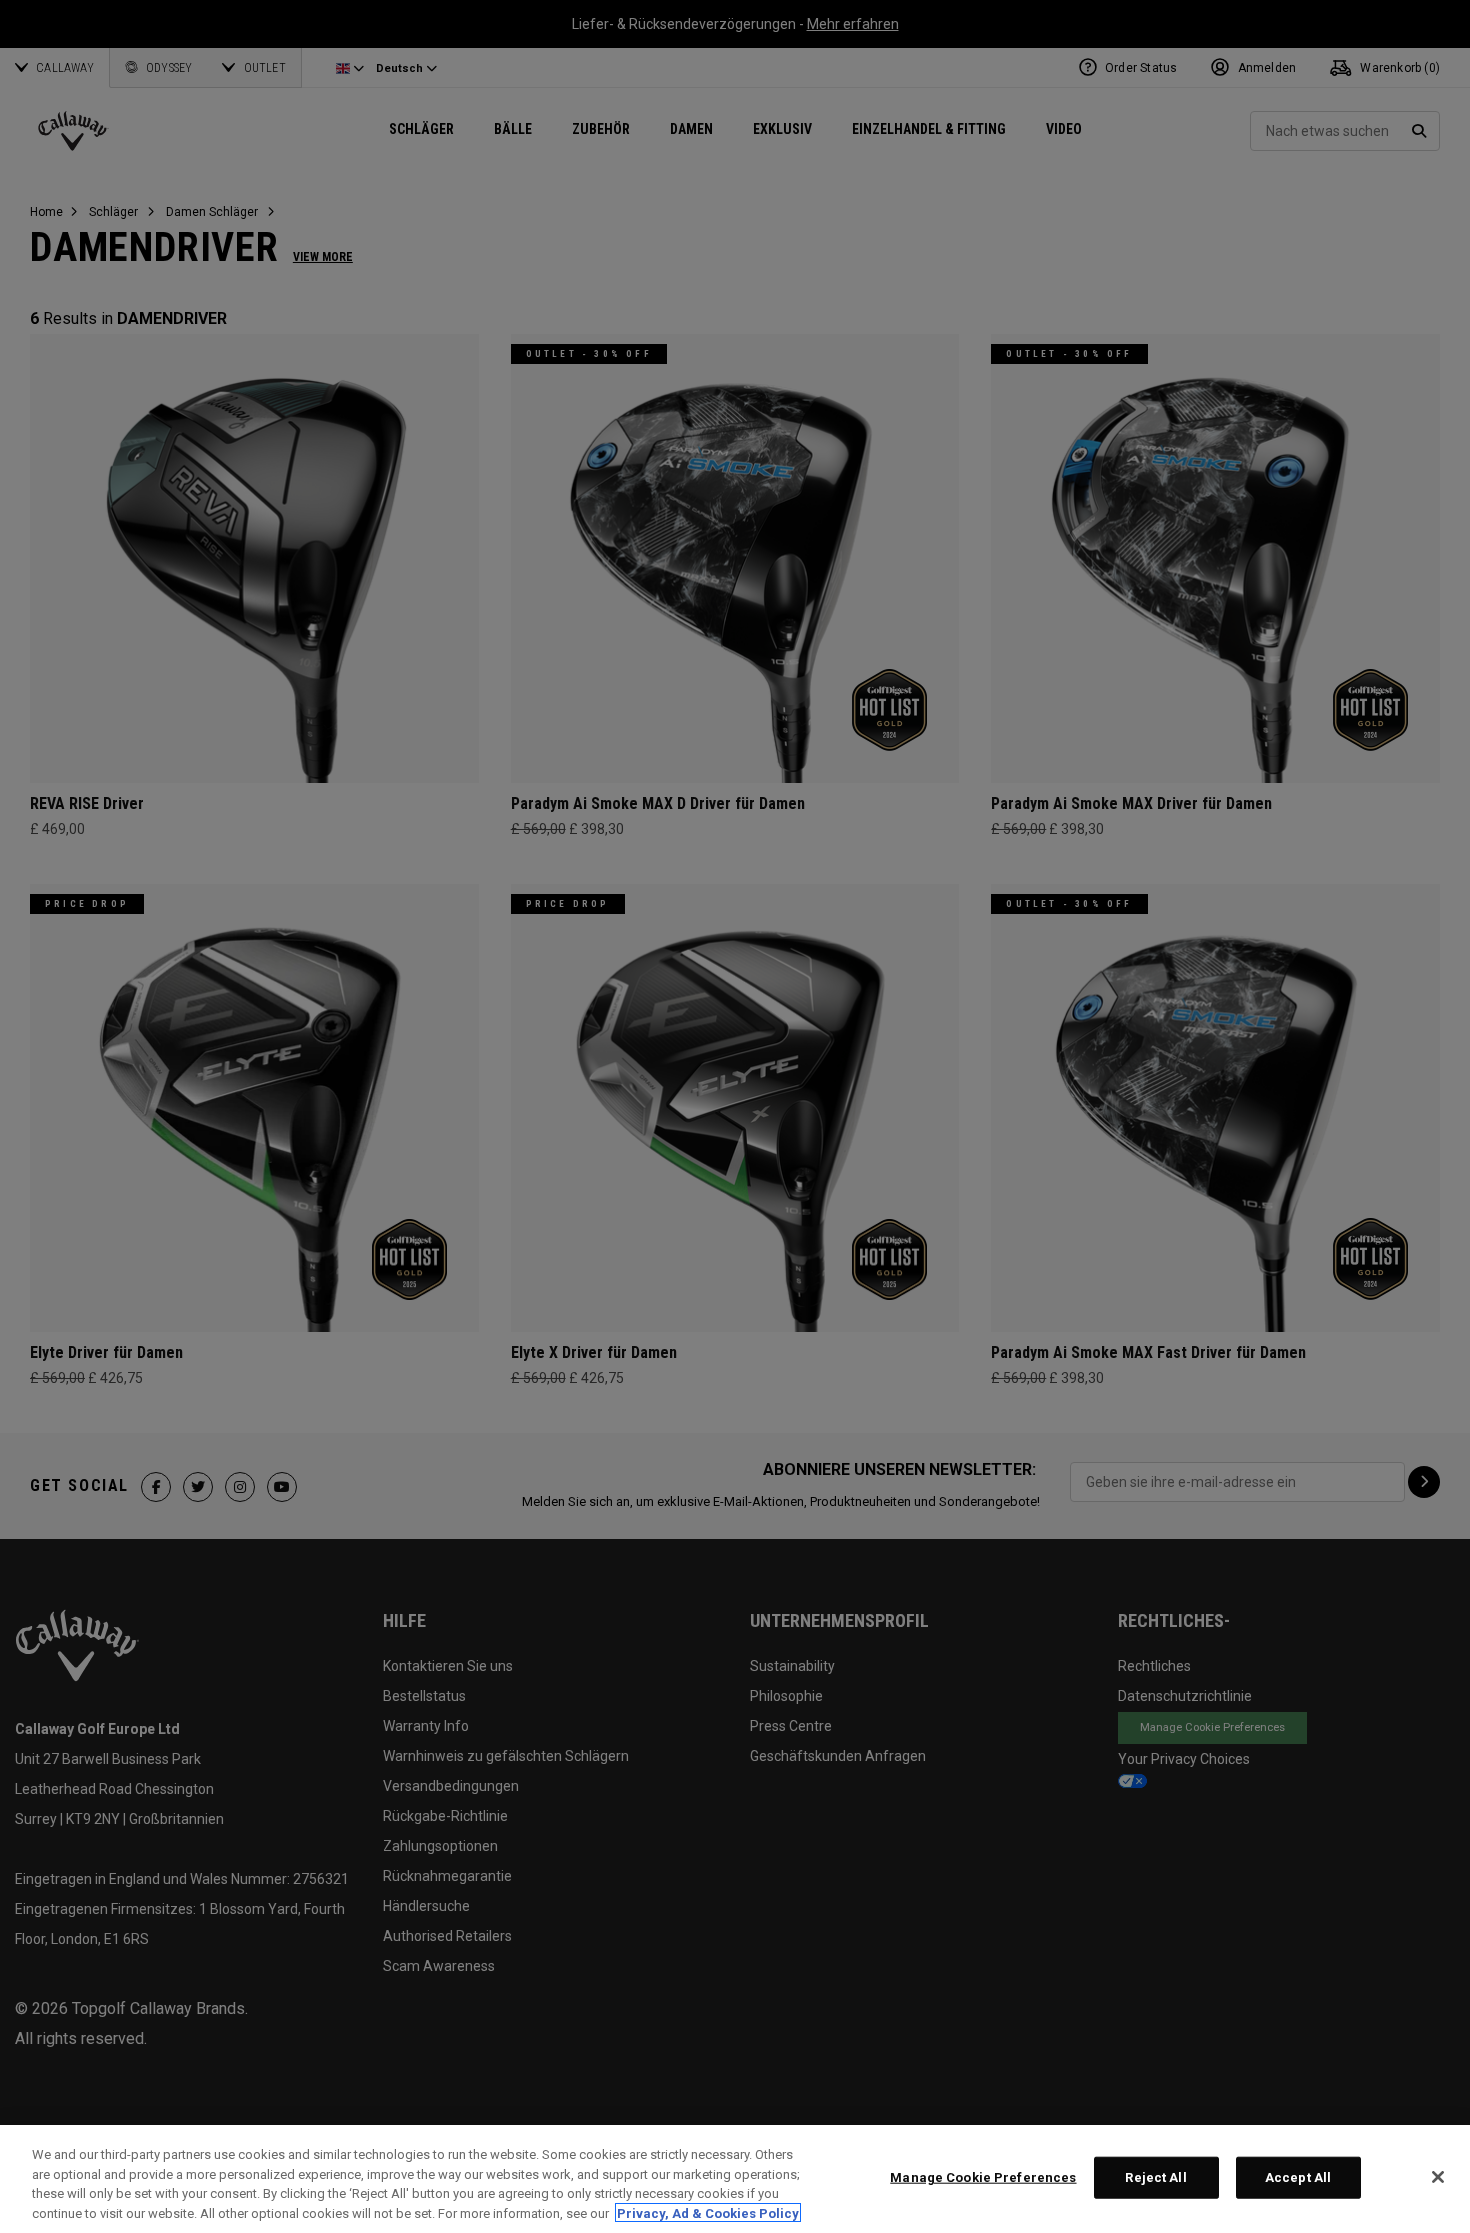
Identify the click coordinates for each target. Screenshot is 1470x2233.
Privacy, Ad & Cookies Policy (708, 2212)
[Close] (1438, 2177)
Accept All (1298, 2177)
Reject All (1155, 2177)
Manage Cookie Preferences (983, 2177)
